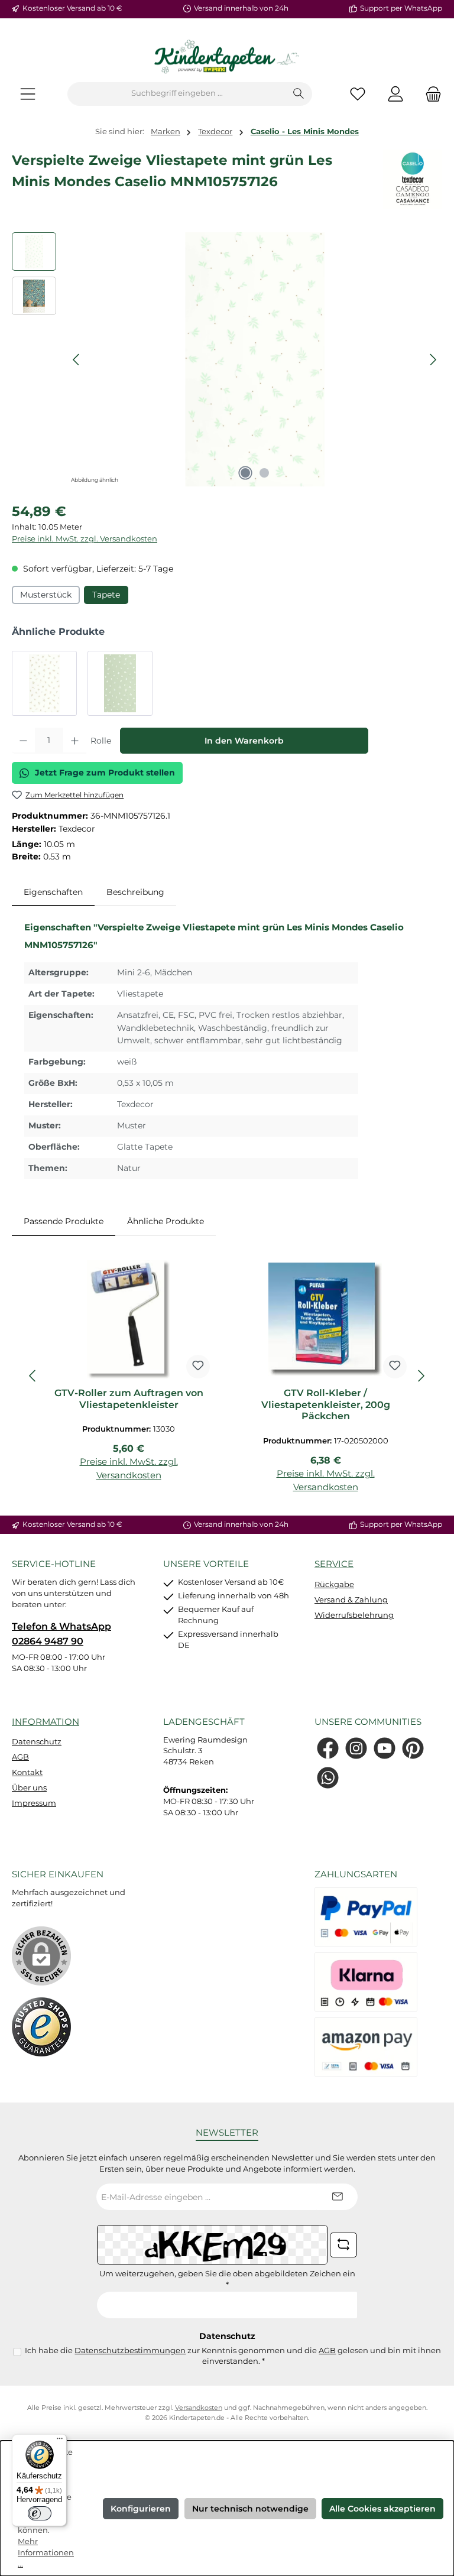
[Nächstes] (433, 360)
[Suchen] (299, 94)
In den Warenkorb (244, 741)
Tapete (106, 595)
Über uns (29, 1788)
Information (46, 1722)
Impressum (34, 1803)
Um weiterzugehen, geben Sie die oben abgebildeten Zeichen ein (227, 2279)
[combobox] (177, 94)
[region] (227, 359)
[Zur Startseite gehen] (227, 57)
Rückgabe (334, 1584)
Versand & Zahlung (351, 1600)
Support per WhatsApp (401, 8)
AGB (20, 1757)
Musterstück (46, 595)
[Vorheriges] (77, 360)
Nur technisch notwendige (250, 2509)
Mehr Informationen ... (46, 2553)
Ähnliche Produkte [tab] (166, 1221)
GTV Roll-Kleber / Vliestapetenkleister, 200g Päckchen (326, 1405)
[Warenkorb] (430, 94)
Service (334, 1564)
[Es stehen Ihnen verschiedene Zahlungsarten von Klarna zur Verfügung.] (366, 1982)
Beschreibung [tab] (135, 892)
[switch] (40, 2513)
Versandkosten (199, 2408)
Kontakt (27, 1772)
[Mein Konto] (395, 94)
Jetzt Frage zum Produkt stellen (105, 773)
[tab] (53, 893)
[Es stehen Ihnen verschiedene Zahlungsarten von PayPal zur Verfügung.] (366, 1917)
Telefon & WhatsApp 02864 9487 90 (61, 1633)
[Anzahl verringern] (23, 741)
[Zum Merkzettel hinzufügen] (198, 1367)
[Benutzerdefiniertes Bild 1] (41, 2027)
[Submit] (337, 2197)
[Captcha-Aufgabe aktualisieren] (343, 2245)
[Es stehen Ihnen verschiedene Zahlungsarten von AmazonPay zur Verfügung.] (366, 2047)
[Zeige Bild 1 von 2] (245, 473)
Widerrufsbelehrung (354, 1615)
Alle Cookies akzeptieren (382, 2509)
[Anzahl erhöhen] (75, 741)
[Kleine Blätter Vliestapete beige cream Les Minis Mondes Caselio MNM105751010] (44, 683)
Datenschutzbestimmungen (130, 2350)
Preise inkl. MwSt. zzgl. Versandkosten (85, 539)
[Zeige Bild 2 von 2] (264, 473)
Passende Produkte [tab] (64, 1221)
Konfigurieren (141, 2509)
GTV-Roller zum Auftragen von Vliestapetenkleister (129, 1399)
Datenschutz (37, 1742)
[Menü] (28, 94)
